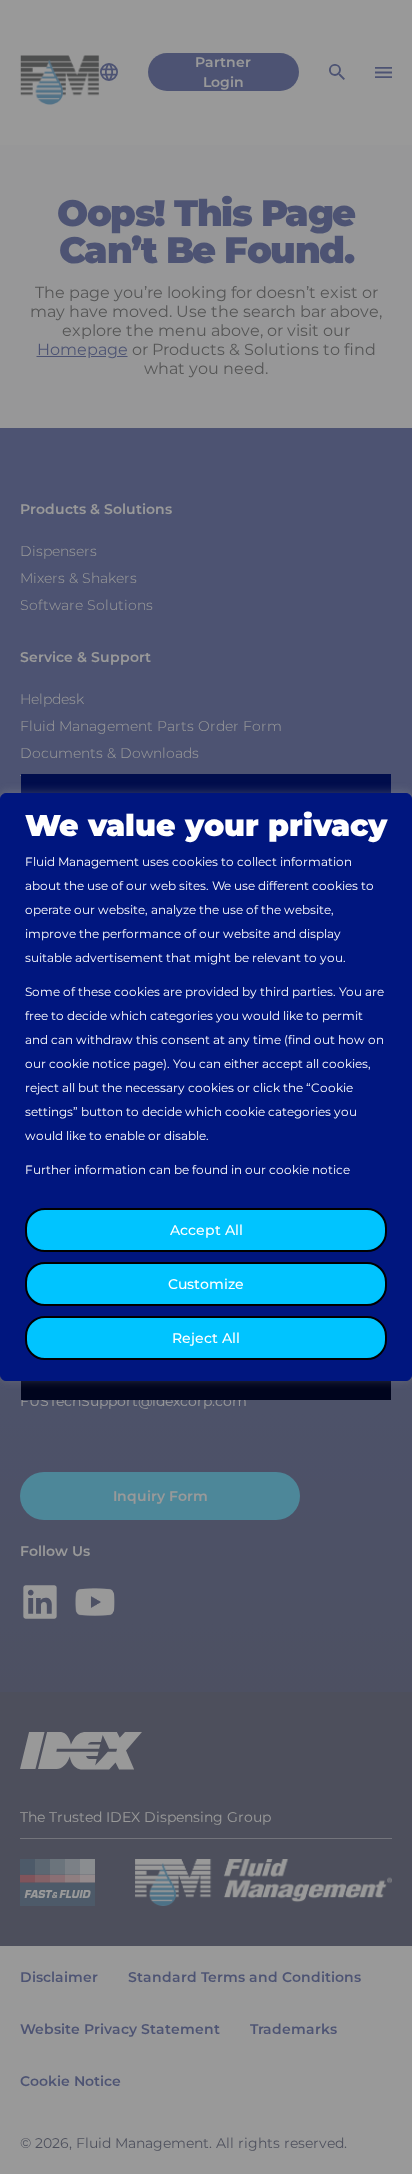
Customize (206, 1284)
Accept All (206, 1230)
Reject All (206, 1338)
